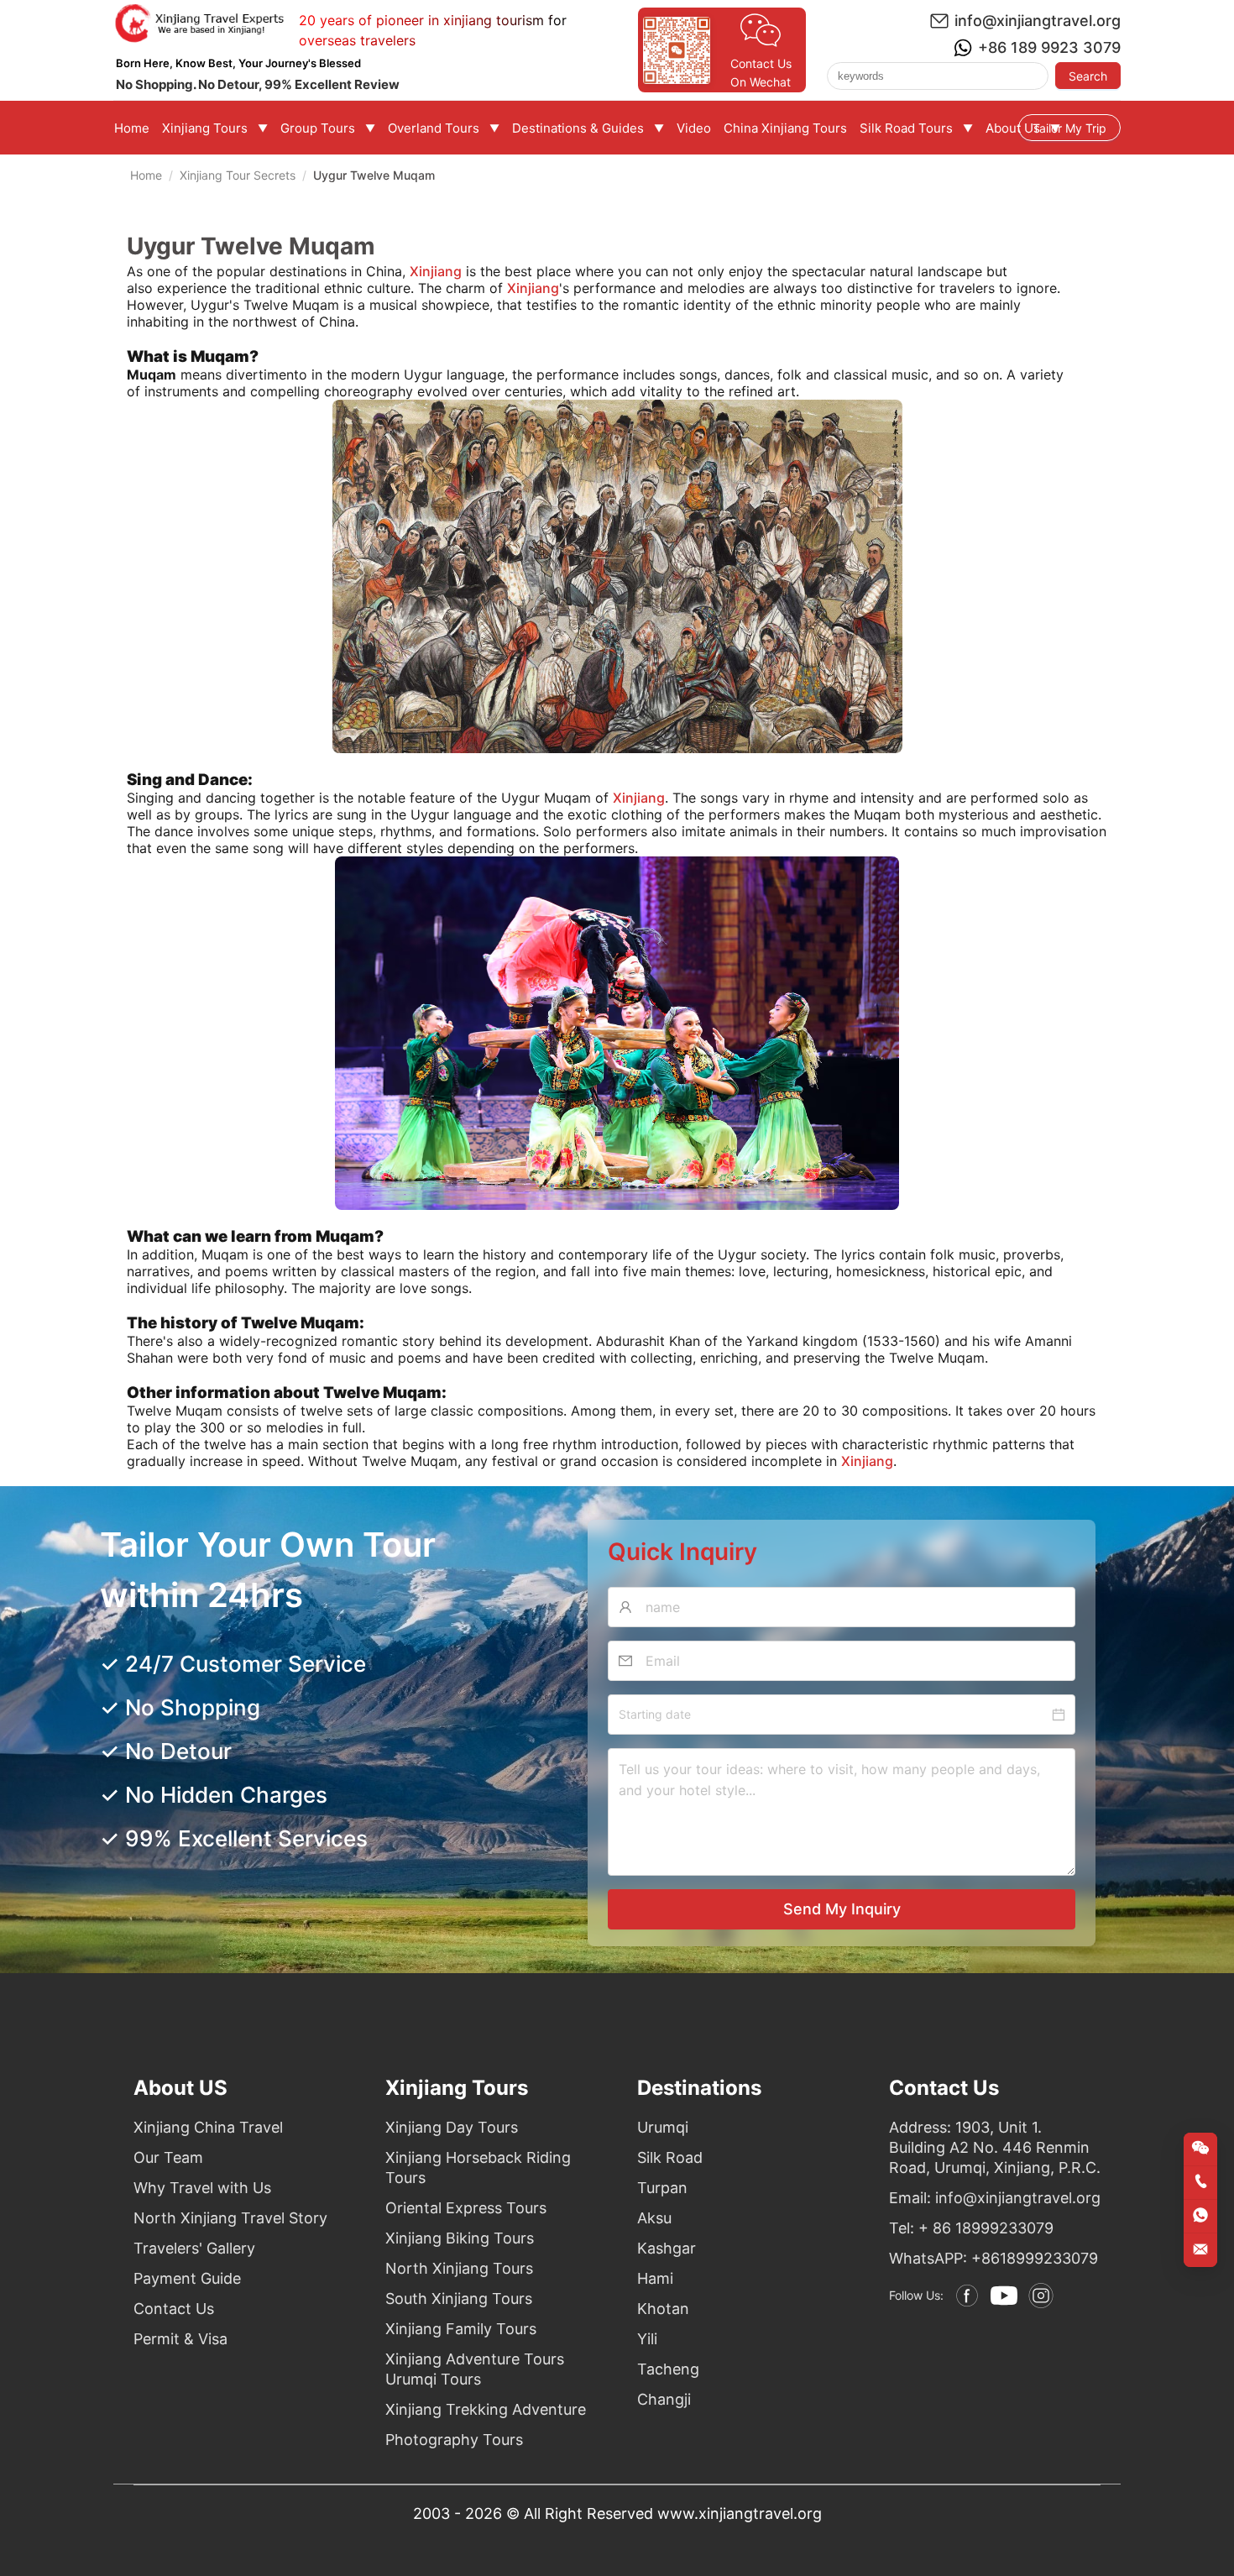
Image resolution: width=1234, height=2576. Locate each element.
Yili (647, 2339)
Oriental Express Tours (466, 2208)
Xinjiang (533, 288)
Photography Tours (454, 2440)
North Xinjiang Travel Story (230, 2218)
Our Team (168, 2157)
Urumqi (663, 2127)
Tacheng (668, 2369)
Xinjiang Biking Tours (460, 2238)
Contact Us (174, 2309)
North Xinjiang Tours (459, 2268)
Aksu (654, 2218)
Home (146, 175)
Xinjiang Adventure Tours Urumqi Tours (475, 2369)
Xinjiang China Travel (208, 2127)
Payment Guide (187, 2278)
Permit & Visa (180, 2339)
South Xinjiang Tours (459, 2299)
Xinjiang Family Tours (461, 2329)
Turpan (662, 2188)
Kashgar (667, 2248)
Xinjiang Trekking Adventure (486, 2409)
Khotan (663, 2309)
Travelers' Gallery (194, 2248)
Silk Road (670, 2157)
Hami (655, 2278)
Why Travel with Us (202, 2188)
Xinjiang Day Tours (452, 2127)
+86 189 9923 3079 (1049, 47)
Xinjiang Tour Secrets (238, 175)
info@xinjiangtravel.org (1038, 21)
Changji (664, 2399)
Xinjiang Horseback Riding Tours (478, 2168)
